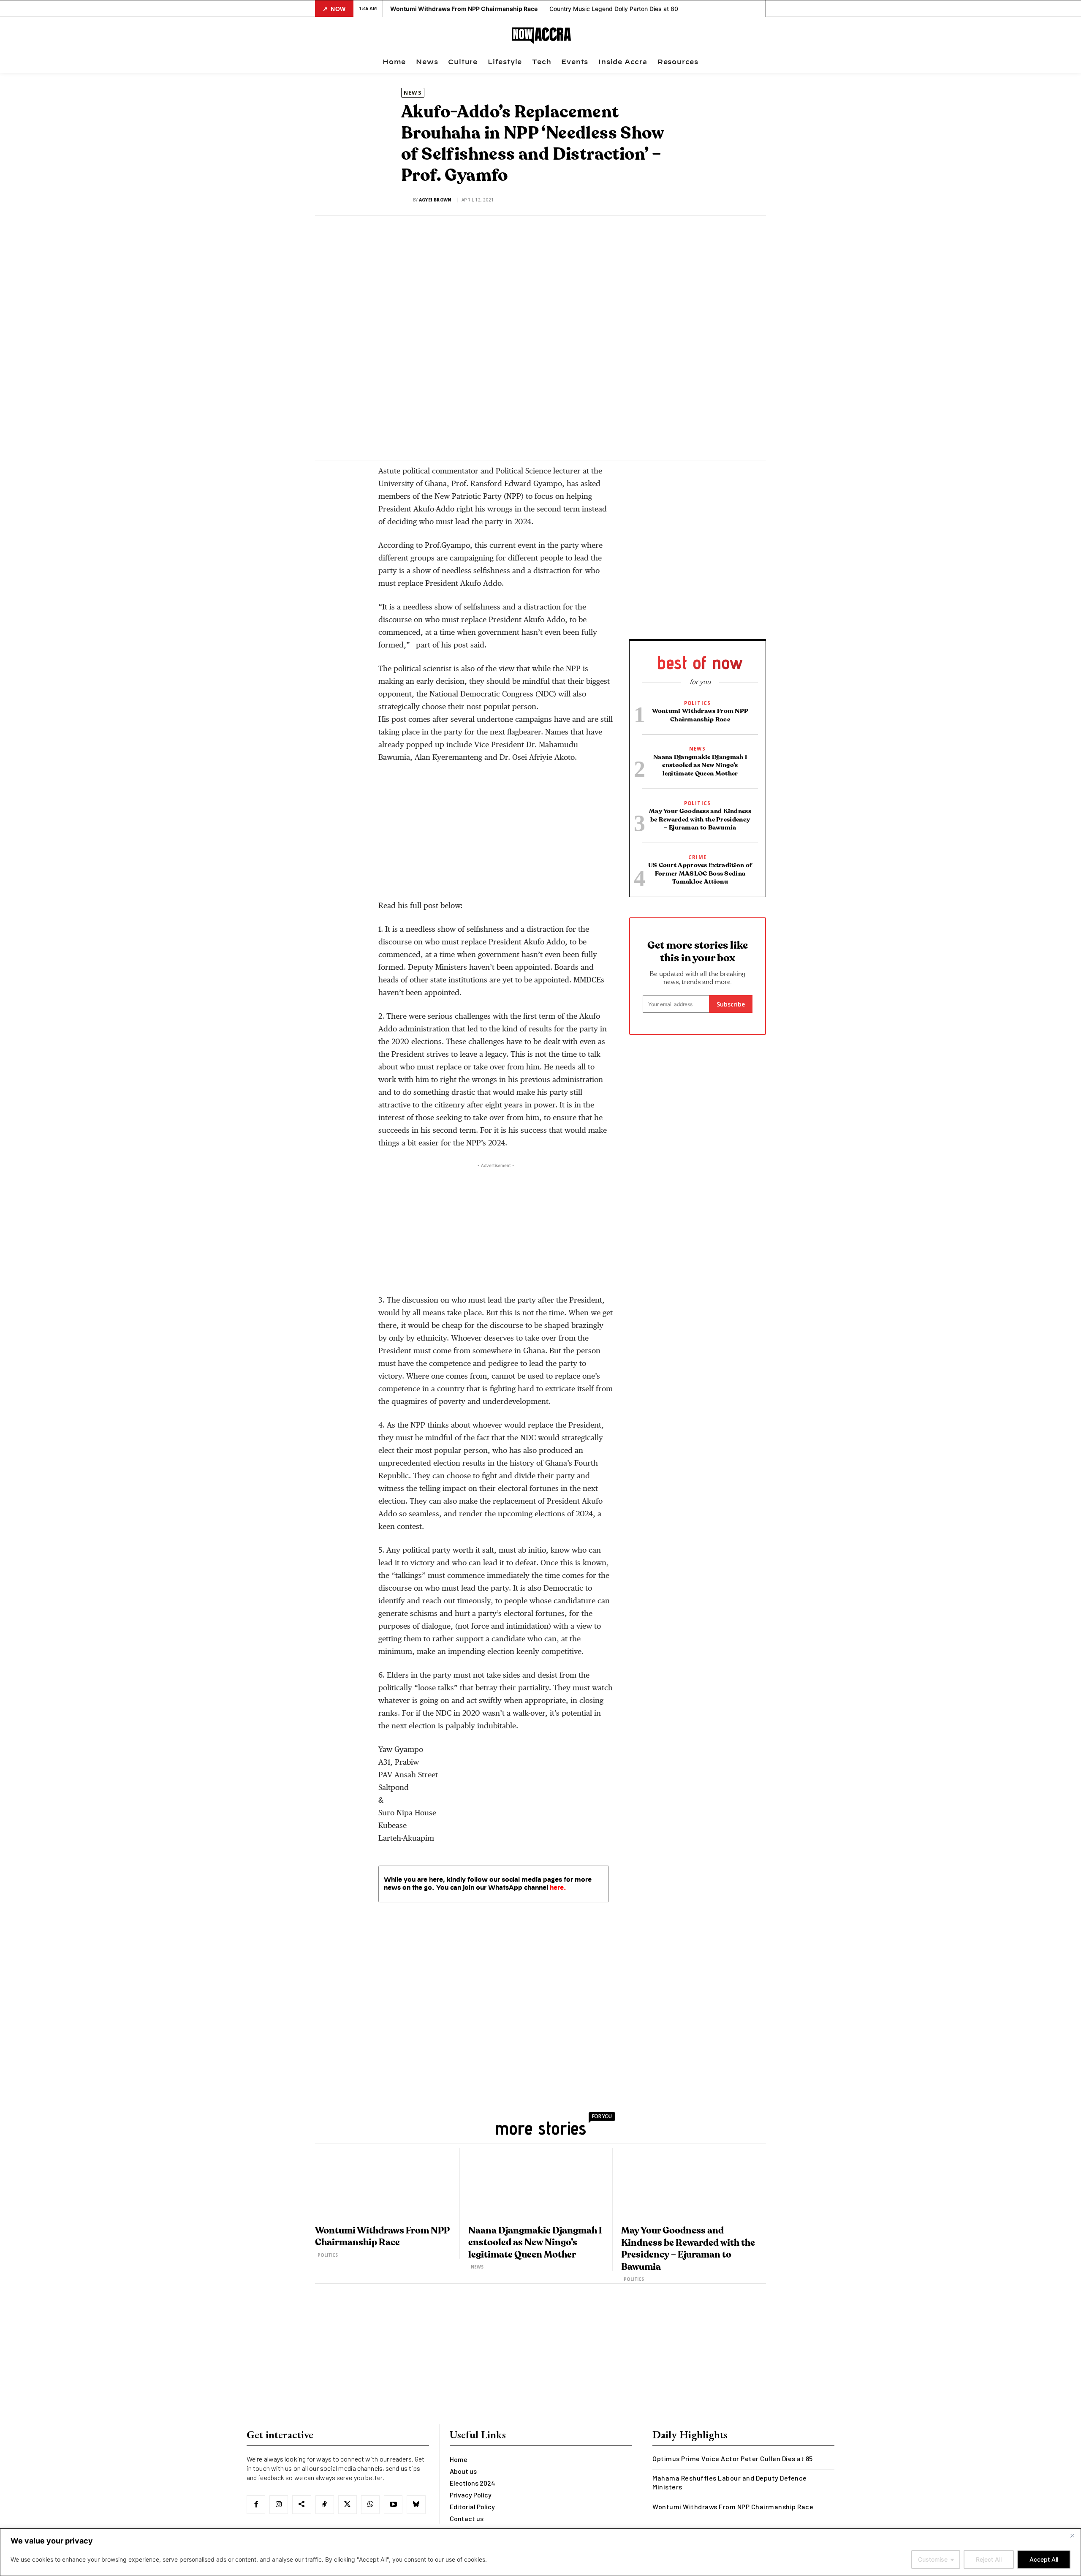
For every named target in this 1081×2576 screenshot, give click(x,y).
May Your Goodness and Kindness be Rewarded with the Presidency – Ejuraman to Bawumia (700, 819)
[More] (451, 448)
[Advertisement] (496, 835)
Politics (698, 703)
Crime (697, 857)
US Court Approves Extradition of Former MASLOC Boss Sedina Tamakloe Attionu (700, 873)
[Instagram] (279, 2505)
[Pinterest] (412, 448)
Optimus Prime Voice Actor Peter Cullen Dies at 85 (733, 2458)
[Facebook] (373, 448)
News (413, 92)
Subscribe (731, 1004)
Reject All (989, 2559)
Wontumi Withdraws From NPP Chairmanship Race (733, 2507)
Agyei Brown (435, 200)
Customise (933, 2559)
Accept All (1044, 2559)
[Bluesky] (416, 2505)
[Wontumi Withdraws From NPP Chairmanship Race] (386, 2184)
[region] (540, 2552)
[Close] (1072, 2535)
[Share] (301, 2505)
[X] (392, 448)
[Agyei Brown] (407, 200)
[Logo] (542, 36)
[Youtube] (393, 2505)
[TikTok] (325, 2505)
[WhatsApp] (431, 448)
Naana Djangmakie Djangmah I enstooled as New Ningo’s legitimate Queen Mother (700, 765)
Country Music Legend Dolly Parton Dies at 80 (614, 9)
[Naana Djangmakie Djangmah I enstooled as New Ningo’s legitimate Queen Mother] (539, 2184)
